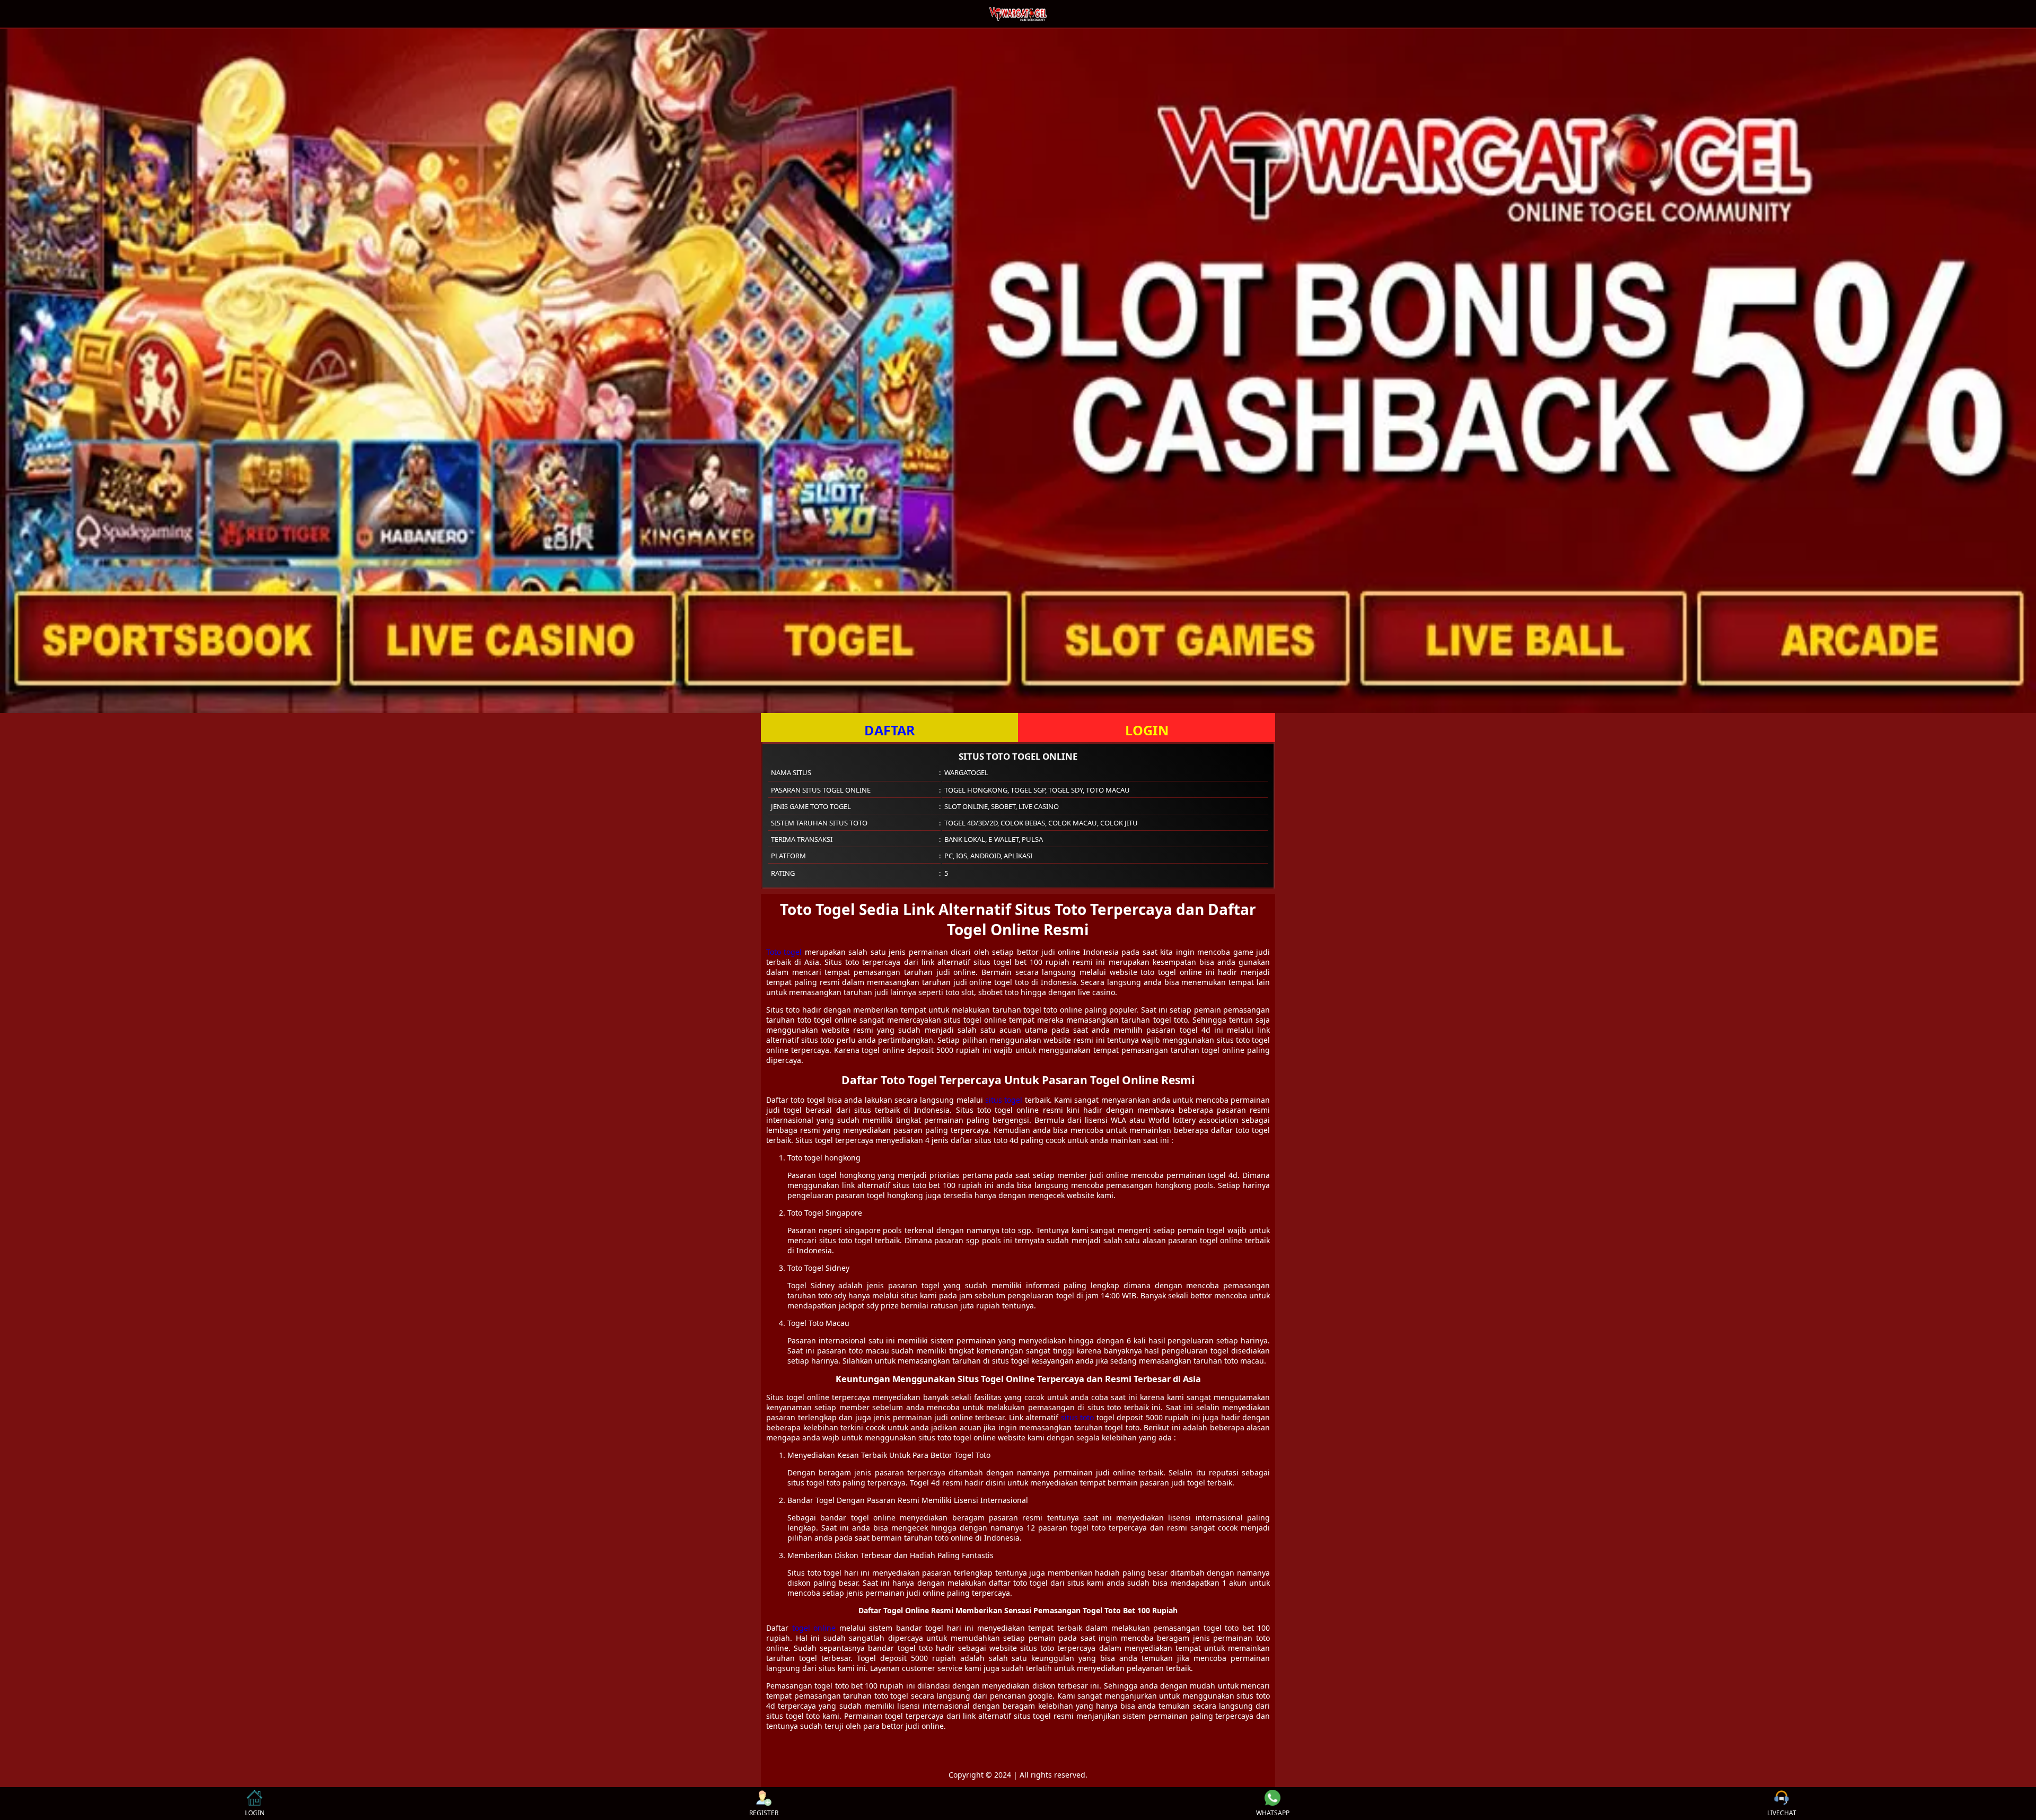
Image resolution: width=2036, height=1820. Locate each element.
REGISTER (764, 1813)
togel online (814, 1628)
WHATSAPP (1273, 1813)
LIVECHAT (1782, 1813)
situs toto (1078, 1417)
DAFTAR (890, 730)
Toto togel (784, 952)
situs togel (1004, 1100)
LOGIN (1147, 730)
